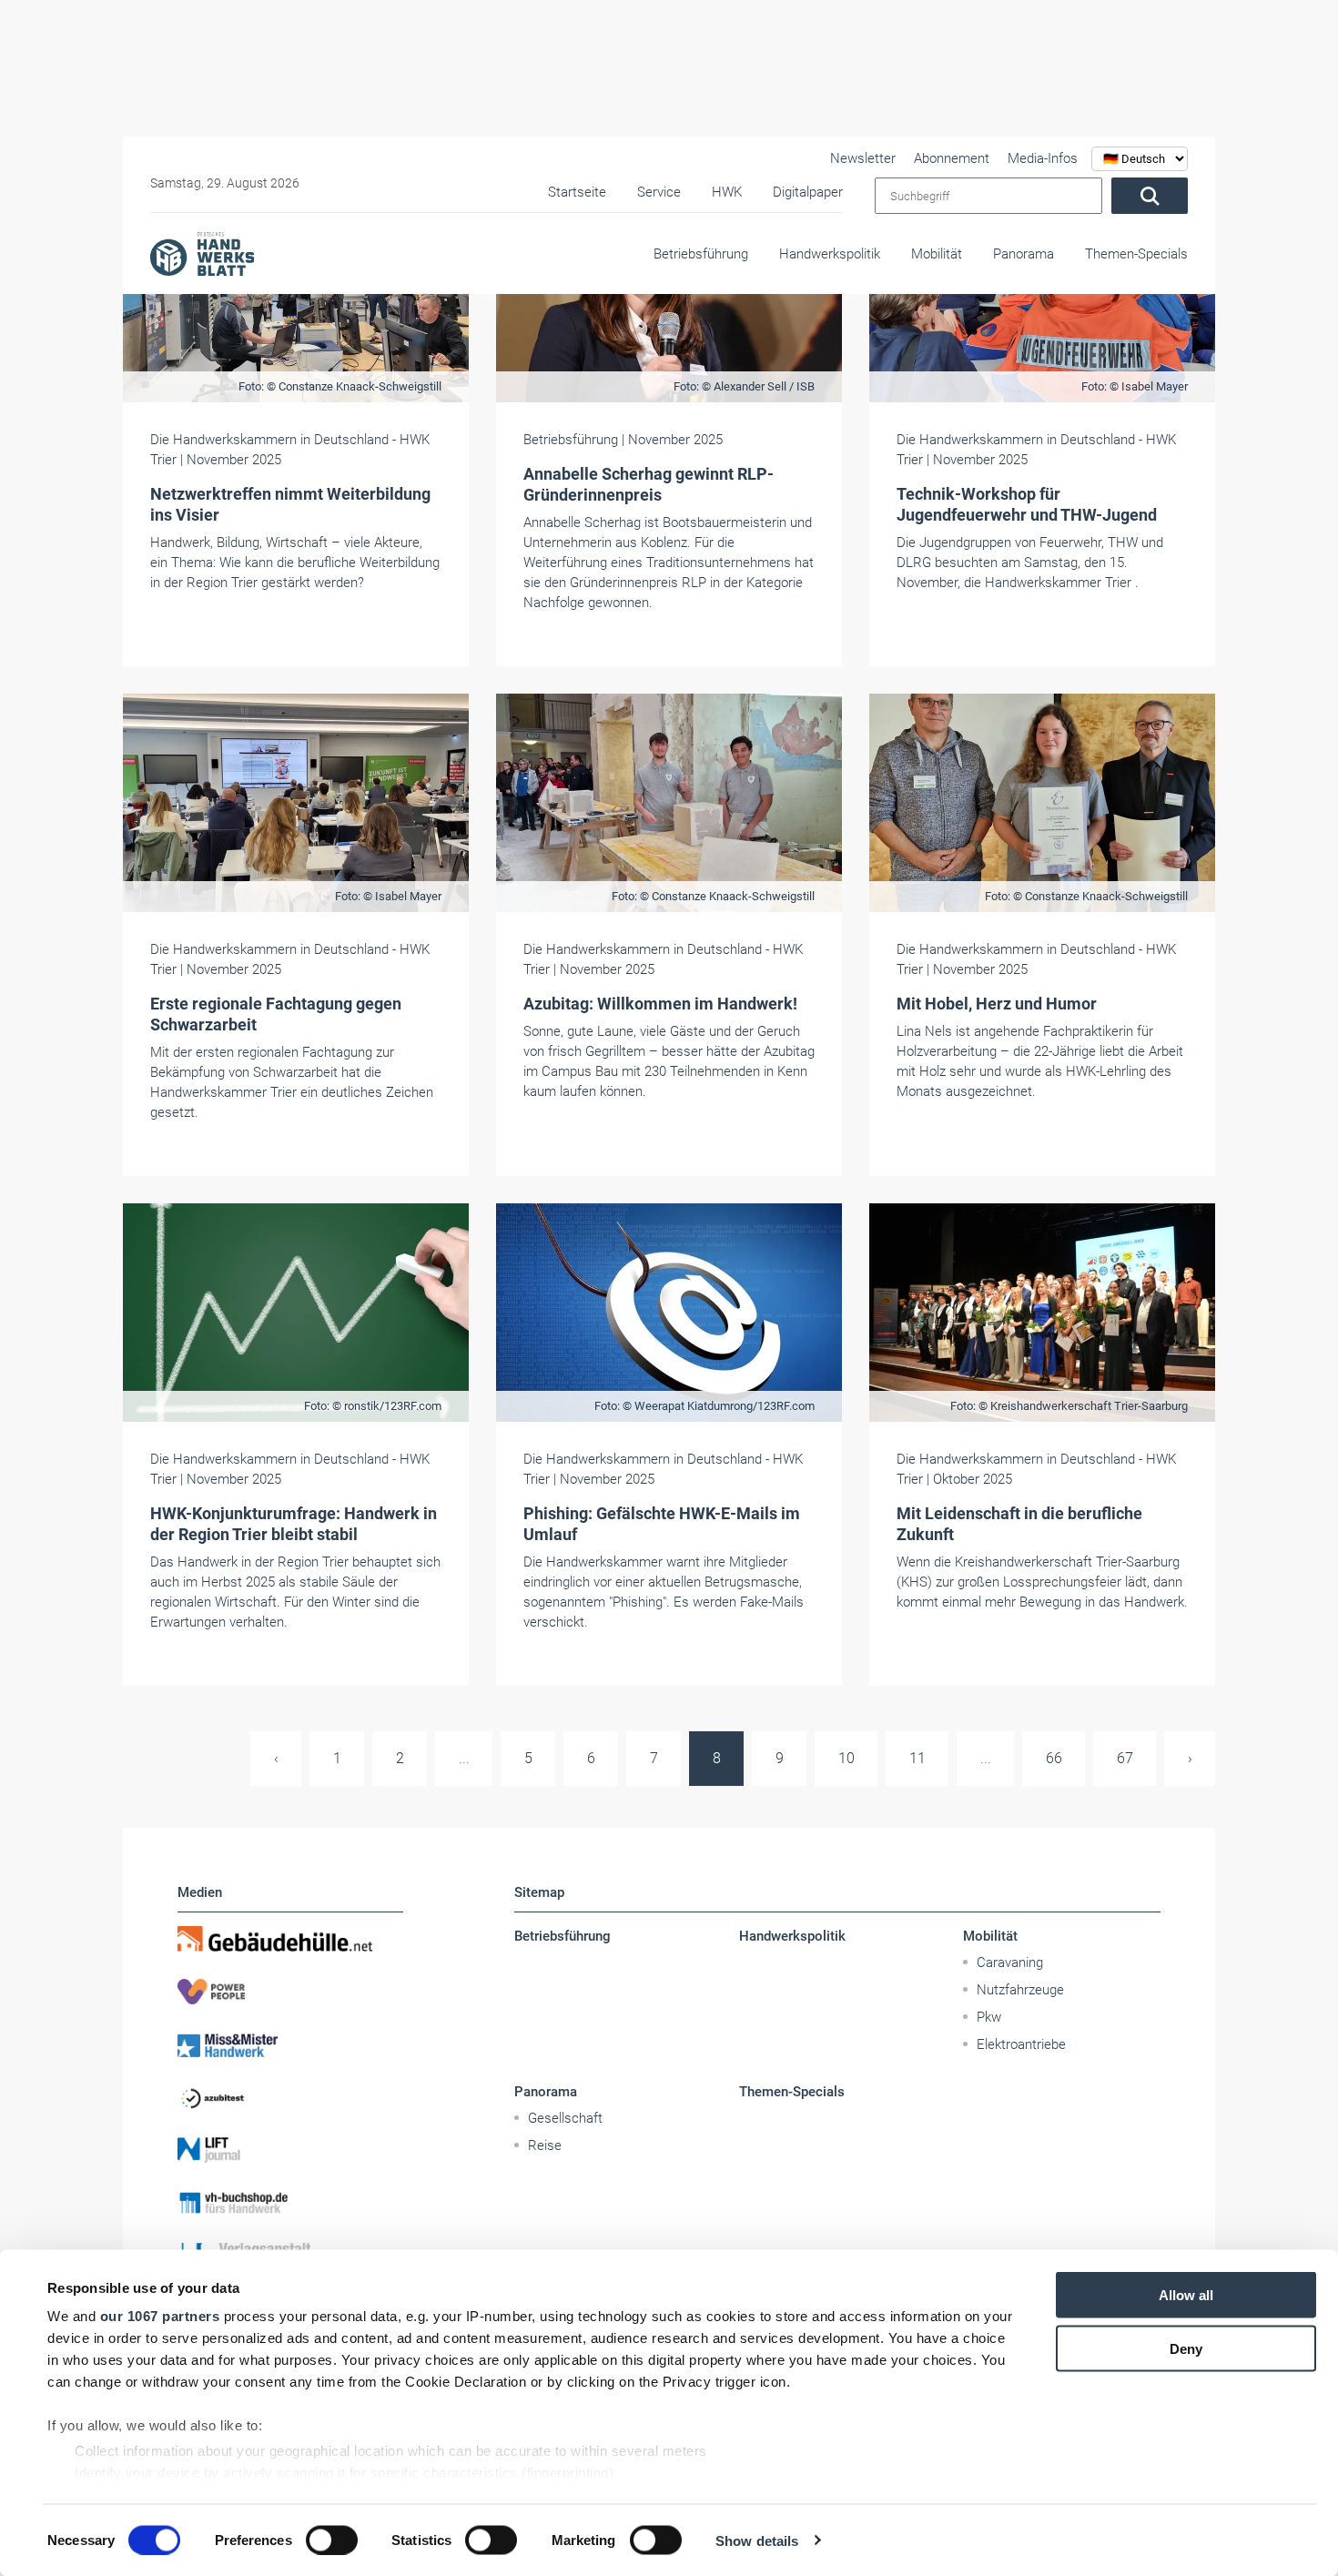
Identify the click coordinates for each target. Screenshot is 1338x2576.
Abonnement (952, 158)
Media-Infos (1043, 158)
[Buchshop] (290, 2203)
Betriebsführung (701, 254)
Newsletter (863, 158)
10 (846, 1758)
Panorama (1024, 254)
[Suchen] (1150, 196)
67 (1125, 1758)
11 (917, 1758)
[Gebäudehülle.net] (290, 1939)
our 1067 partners (160, 2316)
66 (1054, 1758)
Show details (757, 2540)
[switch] (332, 2540)
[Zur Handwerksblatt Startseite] (202, 253)
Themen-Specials (1136, 254)
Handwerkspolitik (830, 254)
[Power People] (290, 1992)
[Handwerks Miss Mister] (290, 2044)
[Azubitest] (290, 2097)
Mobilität (937, 254)
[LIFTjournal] (290, 2150)
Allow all (1186, 2295)
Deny (1186, 2348)
